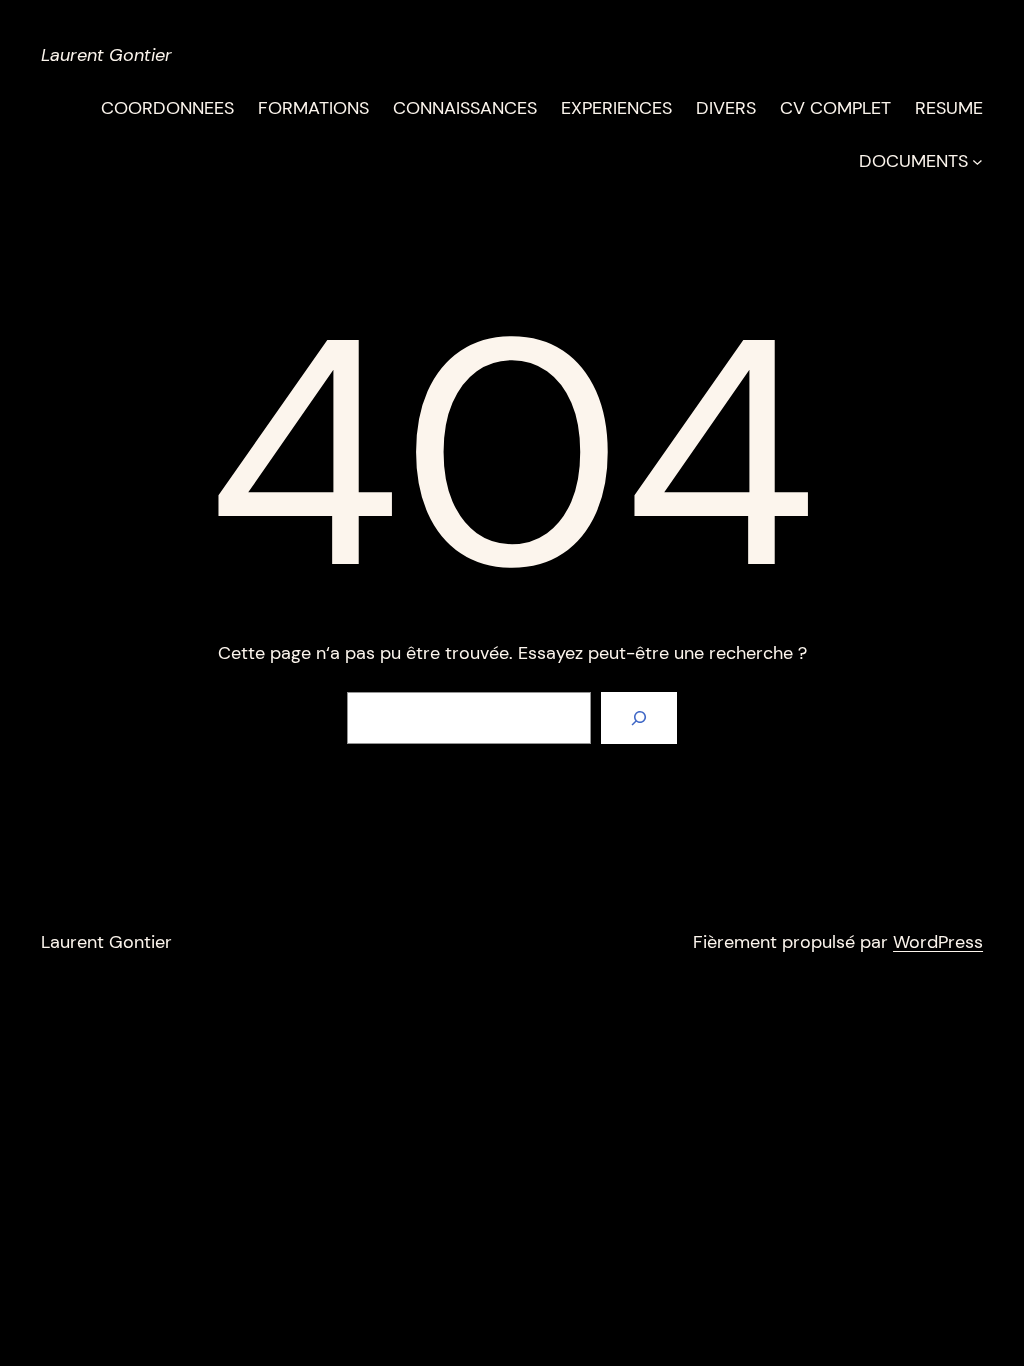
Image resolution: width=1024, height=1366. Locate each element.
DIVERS (726, 108)
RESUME (949, 108)
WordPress (938, 942)
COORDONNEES (167, 108)
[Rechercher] (639, 718)
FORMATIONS (313, 108)
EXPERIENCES (616, 108)
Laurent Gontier (106, 55)
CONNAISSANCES (465, 108)
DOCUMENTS (913, 161)
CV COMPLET (835, 108)
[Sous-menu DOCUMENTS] (977, 161)
